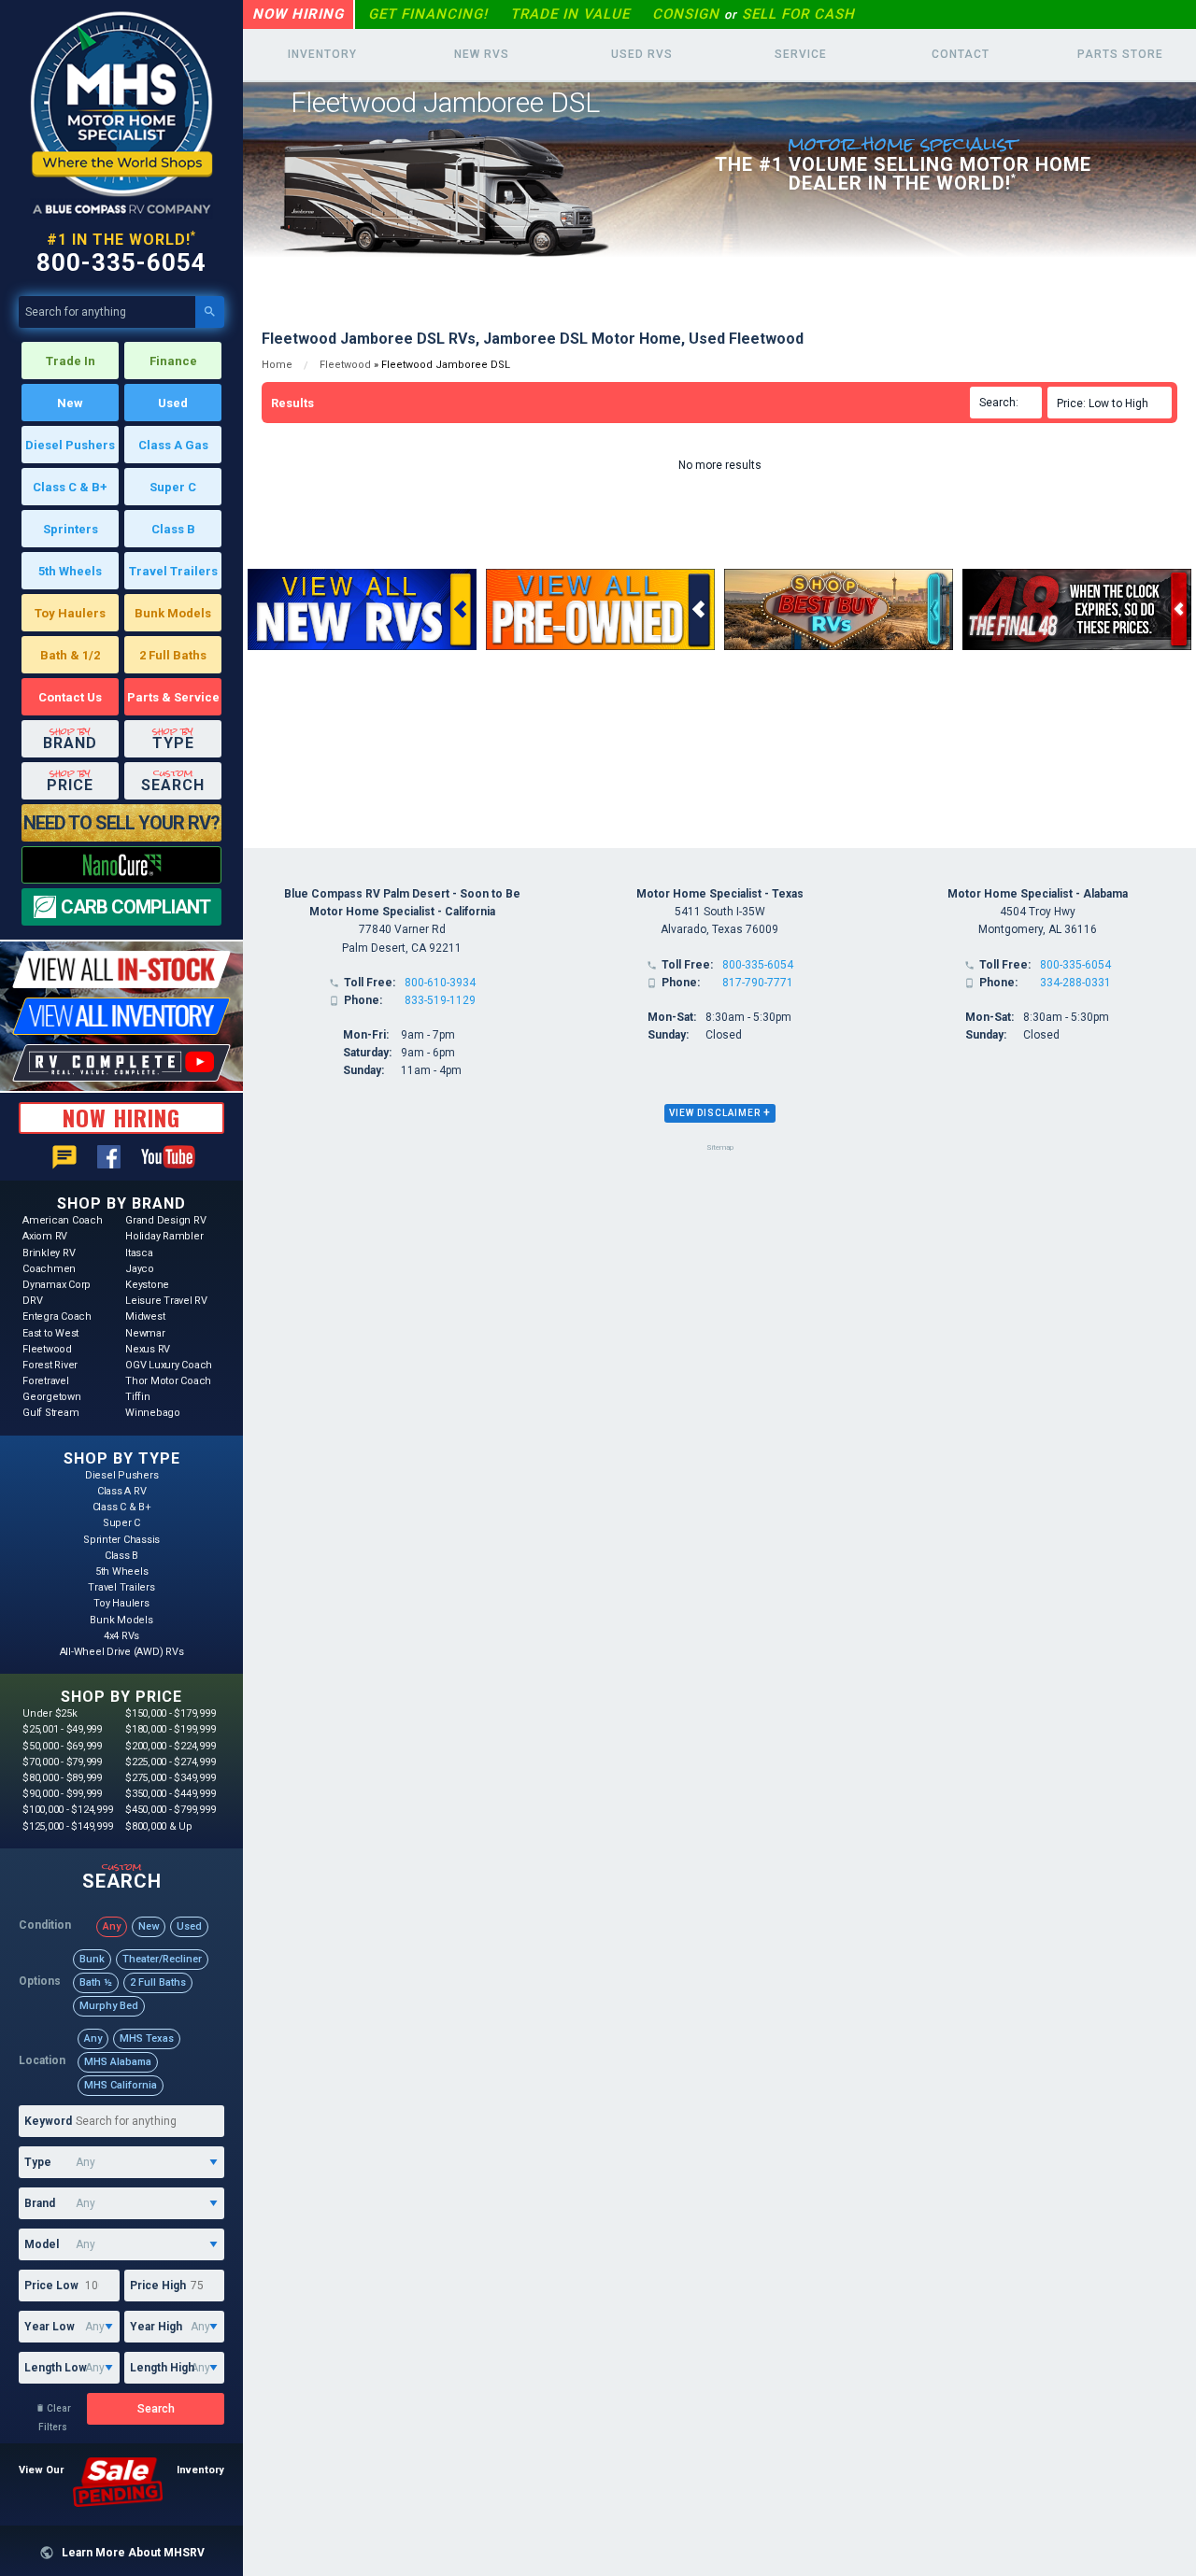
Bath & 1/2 (70, 655)
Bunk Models (173, 613)
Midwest (145, 1316)
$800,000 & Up (159, 1826)
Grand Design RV (165, 1220)
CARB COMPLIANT (135, 907)
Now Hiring (298, 14)
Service (801, 54)
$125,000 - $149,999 (67, 1826)
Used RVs (642, 54)
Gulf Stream (50, 1413)
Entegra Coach (57, 1316)
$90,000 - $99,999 (62, 1794)
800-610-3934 (440, 983)
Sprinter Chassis (121, 1540)
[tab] (720, 1113)
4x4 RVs (121, 1636)
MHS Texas (147, 2038)
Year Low (50, 2327)
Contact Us (70, 697)
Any (112, 1926)
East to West (50, 1333)
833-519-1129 (440, 1000)
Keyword (48, 2121)
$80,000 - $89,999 (62, 1778)
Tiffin (138, 1397)
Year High (156, 2327)
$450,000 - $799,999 (170, 1810)
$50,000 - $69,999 (62, 1746)
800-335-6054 (121, 262)
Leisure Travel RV (166, 1301)
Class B (173, 529)
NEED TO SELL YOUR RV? (121, 823)
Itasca (139, 1253)
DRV (32, 1301)
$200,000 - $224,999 (170, 1746)
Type (38, 2162)
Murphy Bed (109, 2006)
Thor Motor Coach (168, 1381)
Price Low (51, 2286)
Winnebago (153, 1413)
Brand (40, 2203)
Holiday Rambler (164, 1236)
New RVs (482, 54)
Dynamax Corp (57, 1285)
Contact (961, 54)
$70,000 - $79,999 (62, 1762)
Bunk (92, 1959)
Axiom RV (45, 1236)
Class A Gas (173, 445)
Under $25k (50, 1713)
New (70, 403)
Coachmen (49, 1269)
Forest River (50, 1365)
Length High (162, 2368)
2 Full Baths (173, 655)
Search (156, 2409)
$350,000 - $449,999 (170, 1794)
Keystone (147, 1285)
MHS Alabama (118, 2062)
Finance (173, 361)
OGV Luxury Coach (169, 1365)
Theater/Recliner (162, 1959)
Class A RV (122, 1491)
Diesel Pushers (70, 445)
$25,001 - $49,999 (62, 1729)
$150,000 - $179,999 (170, 1713)
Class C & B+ (70, 487)
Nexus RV (148, 1349)
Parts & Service (173, 697)
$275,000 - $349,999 (170, 1778)
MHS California (121, 2085)
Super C (173, 487)
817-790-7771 (758, 983)
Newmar (145, 1333)
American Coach (63, 1220)
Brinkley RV (49, 1253)
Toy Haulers (70, 613)
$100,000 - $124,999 (67, 1810)
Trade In (71, 361)
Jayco (140, 1269)
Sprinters (71, 529)
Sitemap (720, 1147)
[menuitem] (1112, 403)
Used (173, 403)
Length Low (56, 2368)
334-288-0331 (1075, 983)
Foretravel (46, 1381)
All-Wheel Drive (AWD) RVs (122, 1652)
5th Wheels (70, 571)
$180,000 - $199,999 (170, 1729)
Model (42, 2244)
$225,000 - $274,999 (170, 1762)
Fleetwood (47, 1349)
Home (277, 365)
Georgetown (52, 1397)
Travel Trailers (173, 571)
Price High (158, 2286)
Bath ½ (96, 1982)
